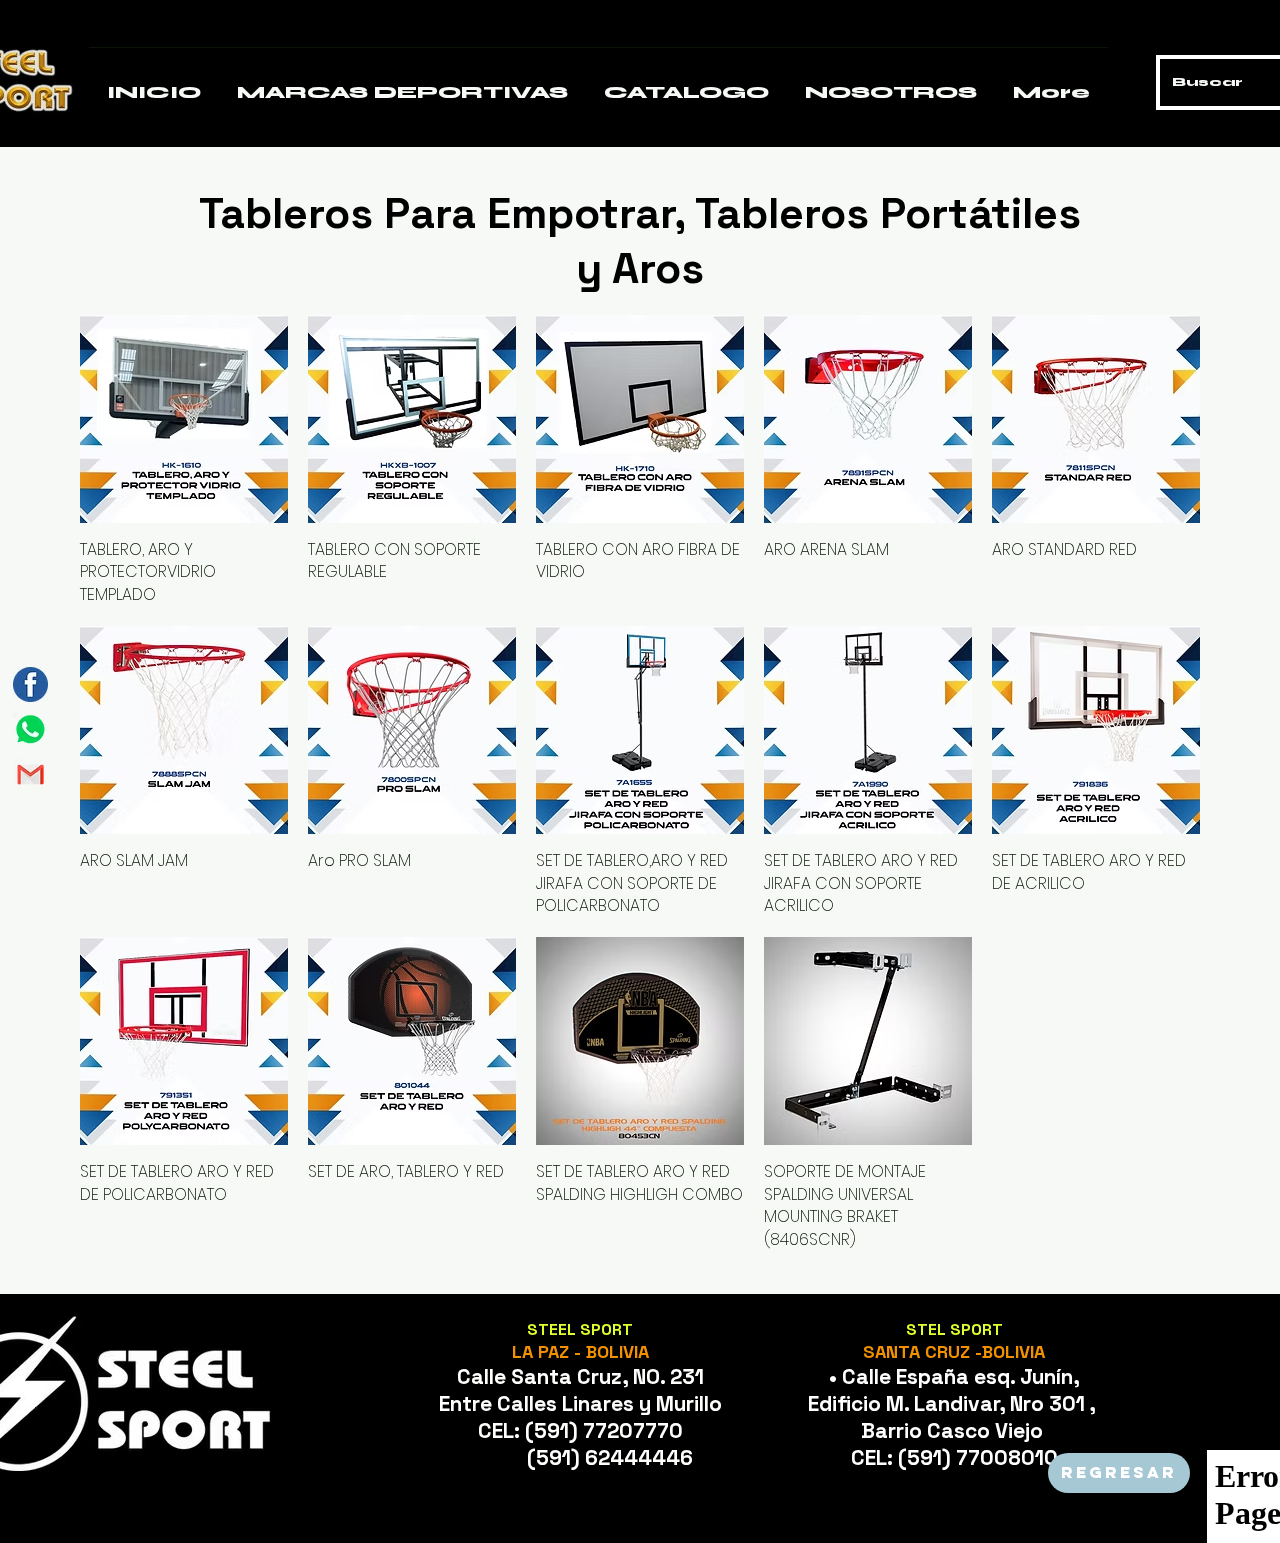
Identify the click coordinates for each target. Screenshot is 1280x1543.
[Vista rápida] (184, 419)
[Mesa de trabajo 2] (30, 774)
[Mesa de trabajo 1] (30, 729)
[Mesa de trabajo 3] (30, 684)
